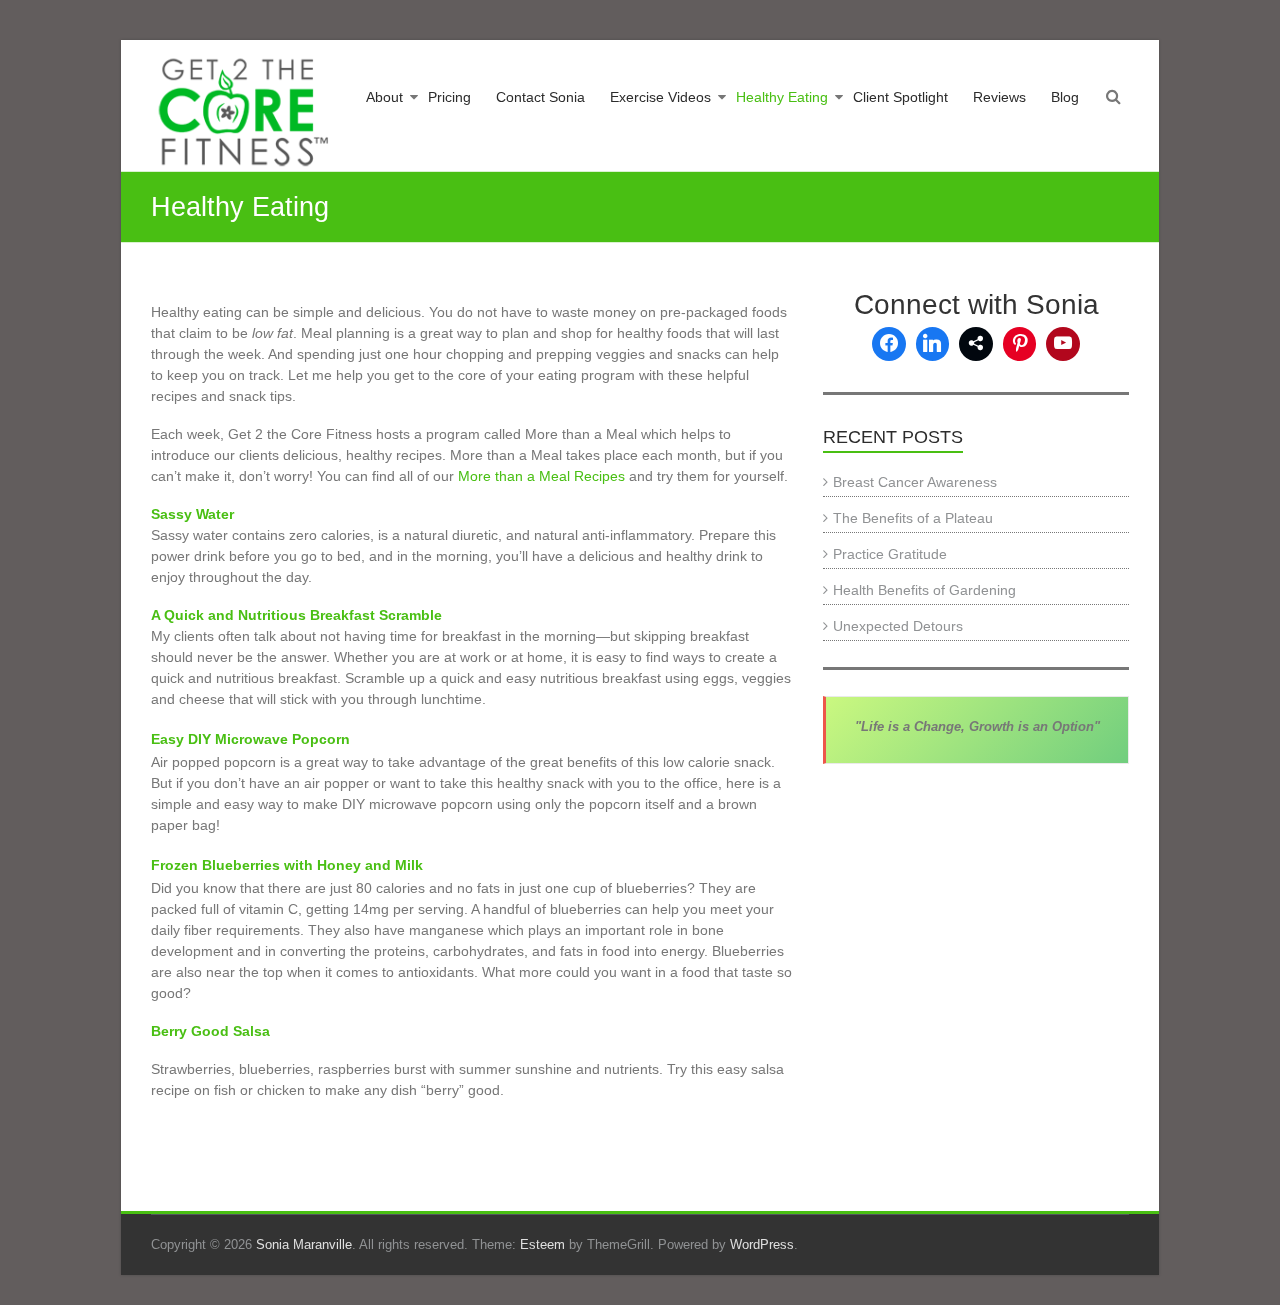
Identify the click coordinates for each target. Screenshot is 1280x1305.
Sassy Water (192, 514)
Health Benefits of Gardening (924, 590)
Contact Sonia (540, 97)
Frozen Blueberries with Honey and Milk (287, 865)
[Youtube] (1063, 344)
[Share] (976, 344)
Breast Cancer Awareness (915, 482)
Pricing (449, 97)
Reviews (999, 97)
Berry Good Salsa (210, 1031)
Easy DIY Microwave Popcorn (250, 739)
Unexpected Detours (898, 626)
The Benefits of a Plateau (913, 518)
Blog (1065, 97)
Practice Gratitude (890, 554)
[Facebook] (889, 344)
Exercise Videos (660, 97)
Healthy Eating (782, 97)
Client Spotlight (900, 97)
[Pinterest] (1020, 344)
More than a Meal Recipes (541, 476)
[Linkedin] (933, 344)
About (384, 97)
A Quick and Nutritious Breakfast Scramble (296, 615)
